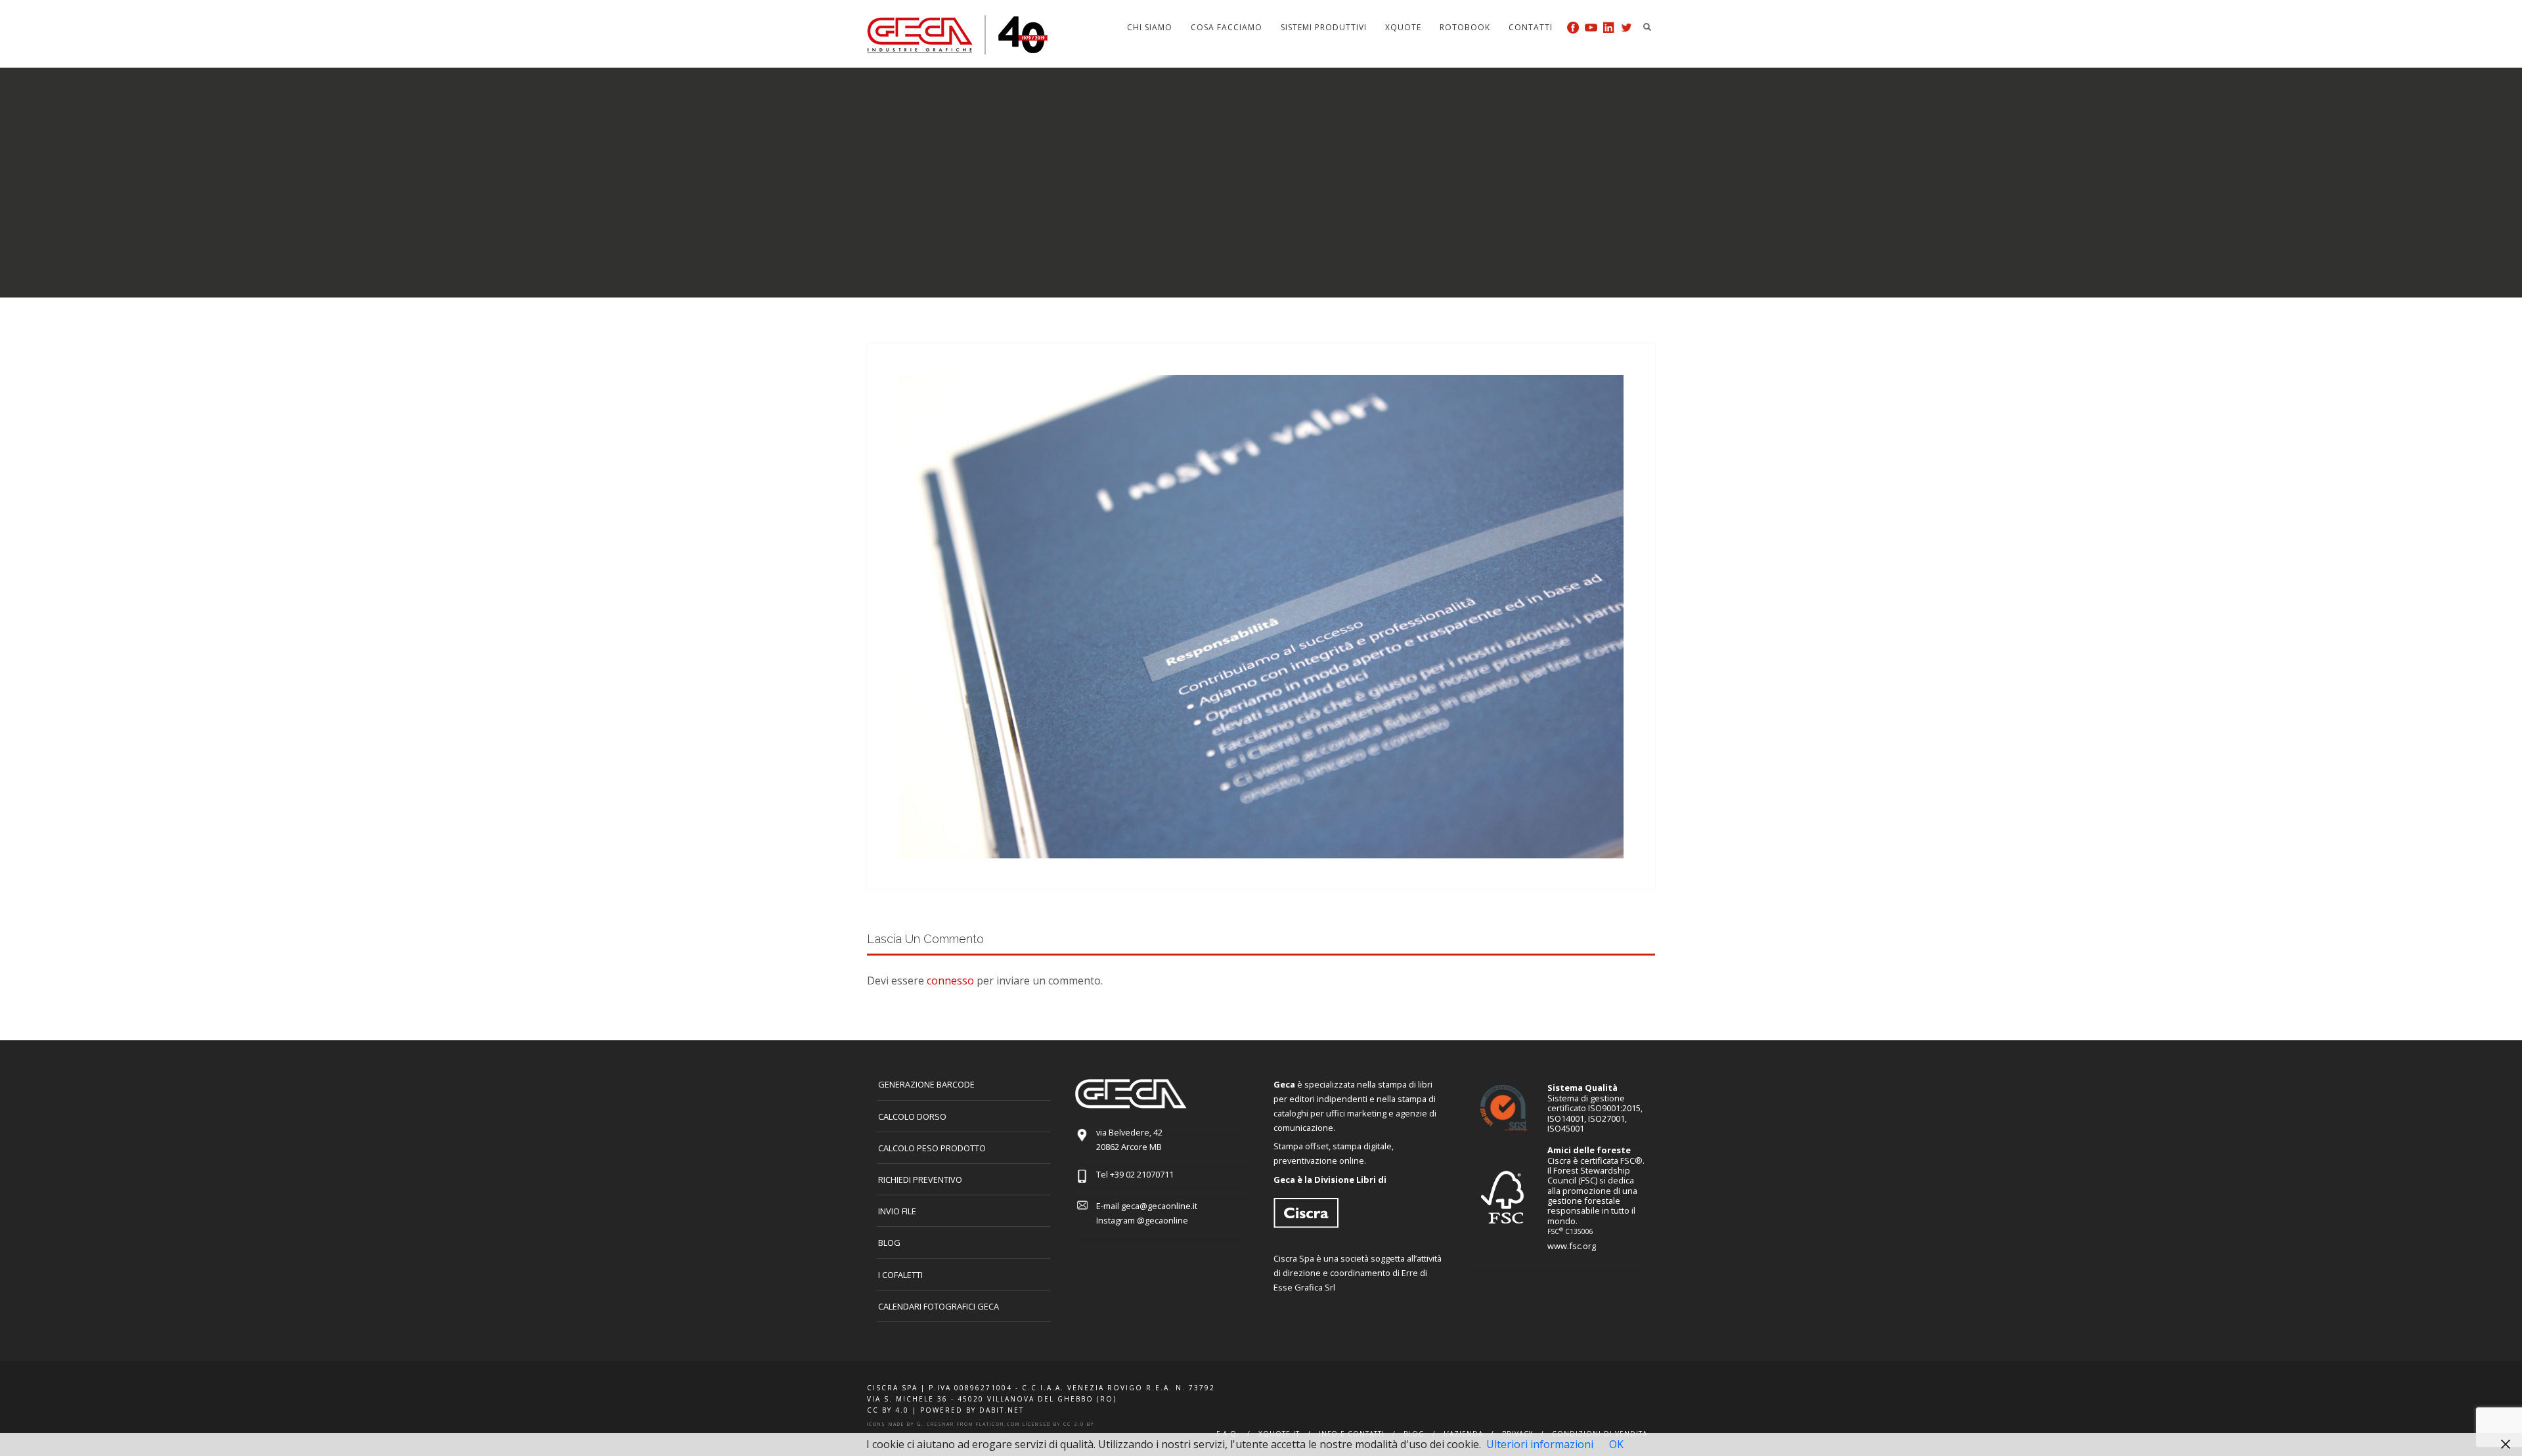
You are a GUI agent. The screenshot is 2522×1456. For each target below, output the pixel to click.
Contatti (1531, 27)
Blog (889, 1243)
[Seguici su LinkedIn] (1609, 27)
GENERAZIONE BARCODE (926, 1084)
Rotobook (1465, 27)
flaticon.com (998, 1424)
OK (1616, 1444)
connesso (950, 981)
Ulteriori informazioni (1540, 1444)
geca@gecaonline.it (1159, 1206)
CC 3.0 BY (1079, 1424)
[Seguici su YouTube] (1591, 27)
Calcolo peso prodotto (932, 1148)
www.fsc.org (1572, 1246)
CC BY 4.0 (888, 1410)
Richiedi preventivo (920, 1180)
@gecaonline (1162, 1220)
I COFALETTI (900, 1275)
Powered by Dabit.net (972, 1410)
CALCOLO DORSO (912, 1116)
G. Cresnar (936, 1424)
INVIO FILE (897, 1211)
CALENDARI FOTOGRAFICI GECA (939, 1306)
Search (1647, 27)
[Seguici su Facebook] (1573, 27)
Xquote (1403, 27)
